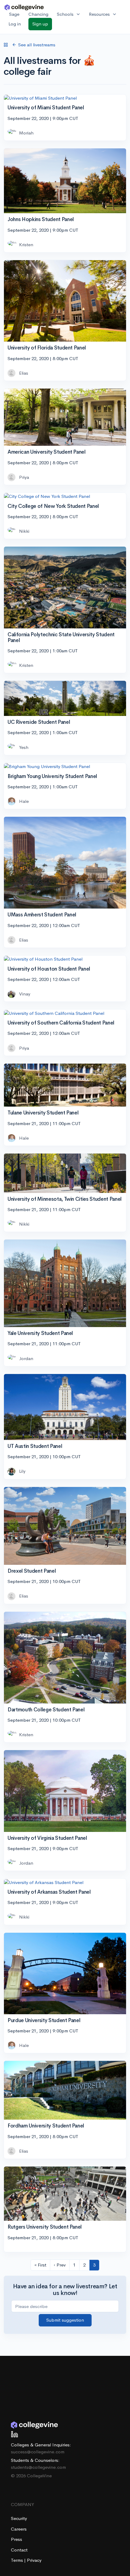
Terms (18, 2560)
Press (16, 2539)
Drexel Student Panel (32, 1571)
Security (19, 2518)
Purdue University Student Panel (44, 2020)
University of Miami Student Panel (46, 108)
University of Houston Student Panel (49, 969)
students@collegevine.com (38, 2467)
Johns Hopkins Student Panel (41, 219)
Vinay (25, 994)
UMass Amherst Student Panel (42, 915)
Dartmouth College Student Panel (46, 1710)
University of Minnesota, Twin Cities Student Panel (65, 1199)
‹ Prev (60, 2265)
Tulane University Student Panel (43, 1113)
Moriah (26, 133)
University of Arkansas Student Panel (49, 1892)
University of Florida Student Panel (47, 348)
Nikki (24, 531)
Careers (19, 2529)
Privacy (34, 2560)
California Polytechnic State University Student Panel (61, 637)
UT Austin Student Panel (35, 1446)
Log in (15, 24)
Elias (24, 373)
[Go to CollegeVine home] (24, 7)
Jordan (26, 1358)
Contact (19, 2550)
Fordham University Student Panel (46, 2126)
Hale (24, 801)
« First (40, 2265)
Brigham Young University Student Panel (52, 776)
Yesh (24, 747)
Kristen (26, 245)
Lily (22, 1471)
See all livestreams (37, 45)
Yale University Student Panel (40, 1333)
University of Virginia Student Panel (47, 1838)
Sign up (40, 24)
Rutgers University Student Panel (45, 2227)
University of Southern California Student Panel (61, 1023)
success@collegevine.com (38, 2452)
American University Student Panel (47, 452)
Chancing (38, 14)
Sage (14, 14)
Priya (24, 477)
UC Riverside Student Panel (39, 722)
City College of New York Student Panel (53, 506)
